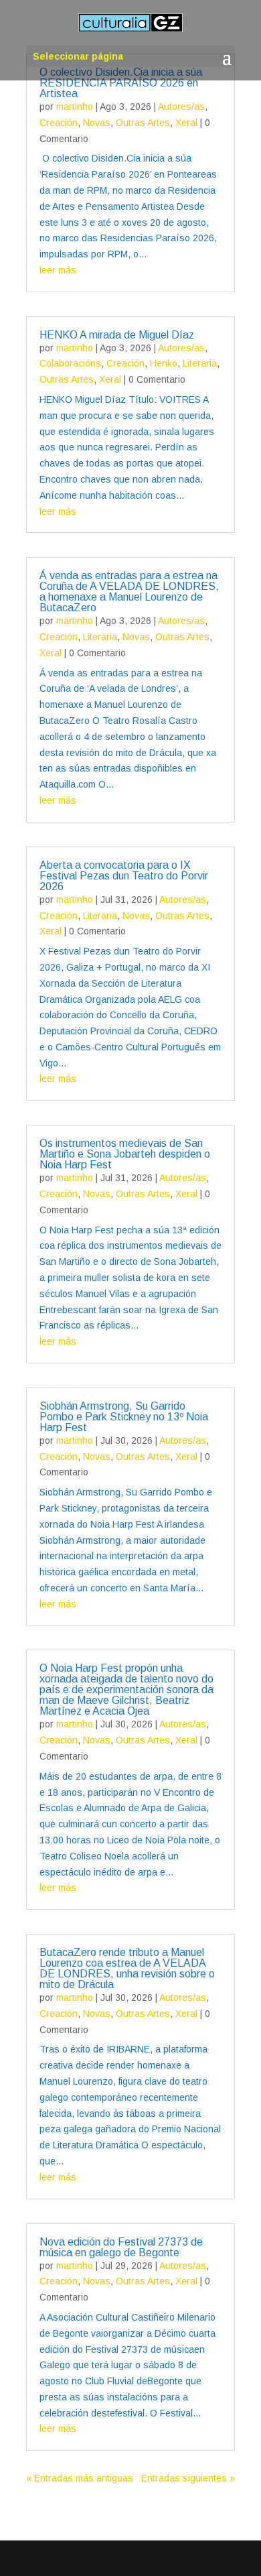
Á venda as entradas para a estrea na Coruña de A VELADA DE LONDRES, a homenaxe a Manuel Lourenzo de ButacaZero (129, 592)
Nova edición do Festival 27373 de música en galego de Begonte (121, 2247)
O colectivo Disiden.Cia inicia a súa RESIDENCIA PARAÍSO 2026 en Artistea (121, 83)
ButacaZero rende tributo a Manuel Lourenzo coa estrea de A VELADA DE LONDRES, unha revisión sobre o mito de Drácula (127, 1968)
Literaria (200, 363)
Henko (164, 363)
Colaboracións (70, 363)
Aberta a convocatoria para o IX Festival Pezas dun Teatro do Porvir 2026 (124, 876)
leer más (58, 270)
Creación (59, 123)
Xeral (186, 123)
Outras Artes (143, 123)
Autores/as (181, 107)
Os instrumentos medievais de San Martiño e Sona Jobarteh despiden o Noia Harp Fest (125, 1154)
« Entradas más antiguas (80, 2478)
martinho (75, 107)
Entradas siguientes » (188, 2478)
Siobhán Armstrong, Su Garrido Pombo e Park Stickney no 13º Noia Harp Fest (124, 1417)
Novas (97, 123)
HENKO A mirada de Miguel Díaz (117, 335)
